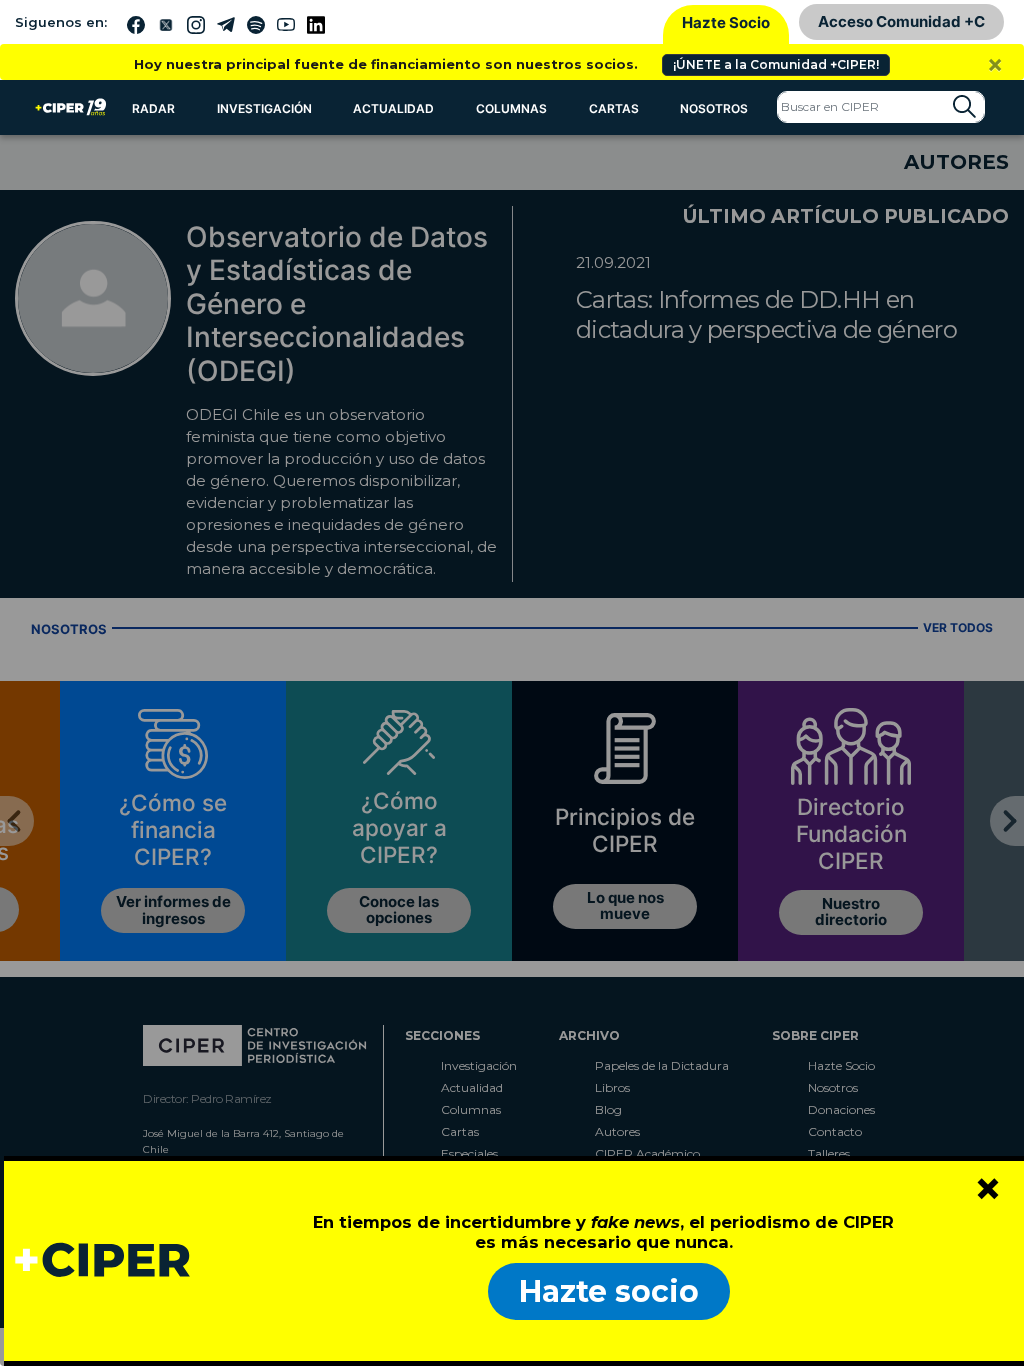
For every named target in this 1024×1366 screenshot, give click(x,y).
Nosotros (714, 108)
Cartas (614, 108)
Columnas (511, 108)
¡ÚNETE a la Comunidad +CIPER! (776, 64)
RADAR (153, 108)
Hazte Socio (726, 22)
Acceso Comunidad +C (901, 21)
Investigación (264, 108)
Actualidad (393, 108)
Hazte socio (609, 1291)
